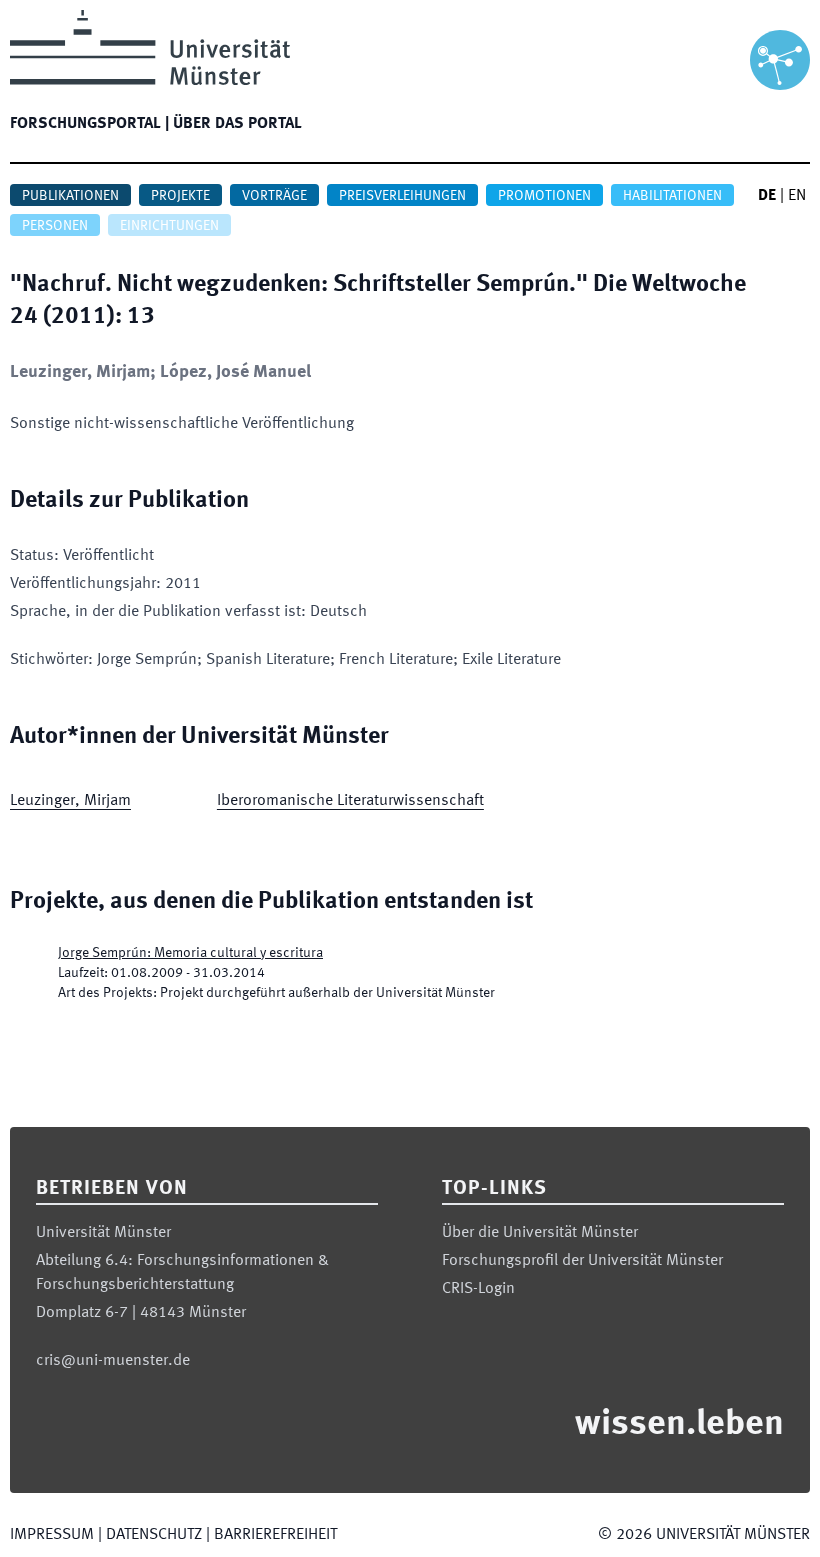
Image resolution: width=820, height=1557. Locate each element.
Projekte (180, 196)
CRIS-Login (478, 1289)
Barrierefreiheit (275, 1535)
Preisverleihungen (402, 196)
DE (767, 196)
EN (797, 196)
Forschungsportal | (89, 124)
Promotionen (544, 196)
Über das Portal (237, 124)
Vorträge (274, 196)
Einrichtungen (169, 226)
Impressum (52, 1535)
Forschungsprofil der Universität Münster (582, 1261)
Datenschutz (154, 1535)
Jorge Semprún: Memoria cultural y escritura (190, 953)
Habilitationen (672, 196)
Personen (55, 226)
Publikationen (70, 196)
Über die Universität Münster (540, 1233)
